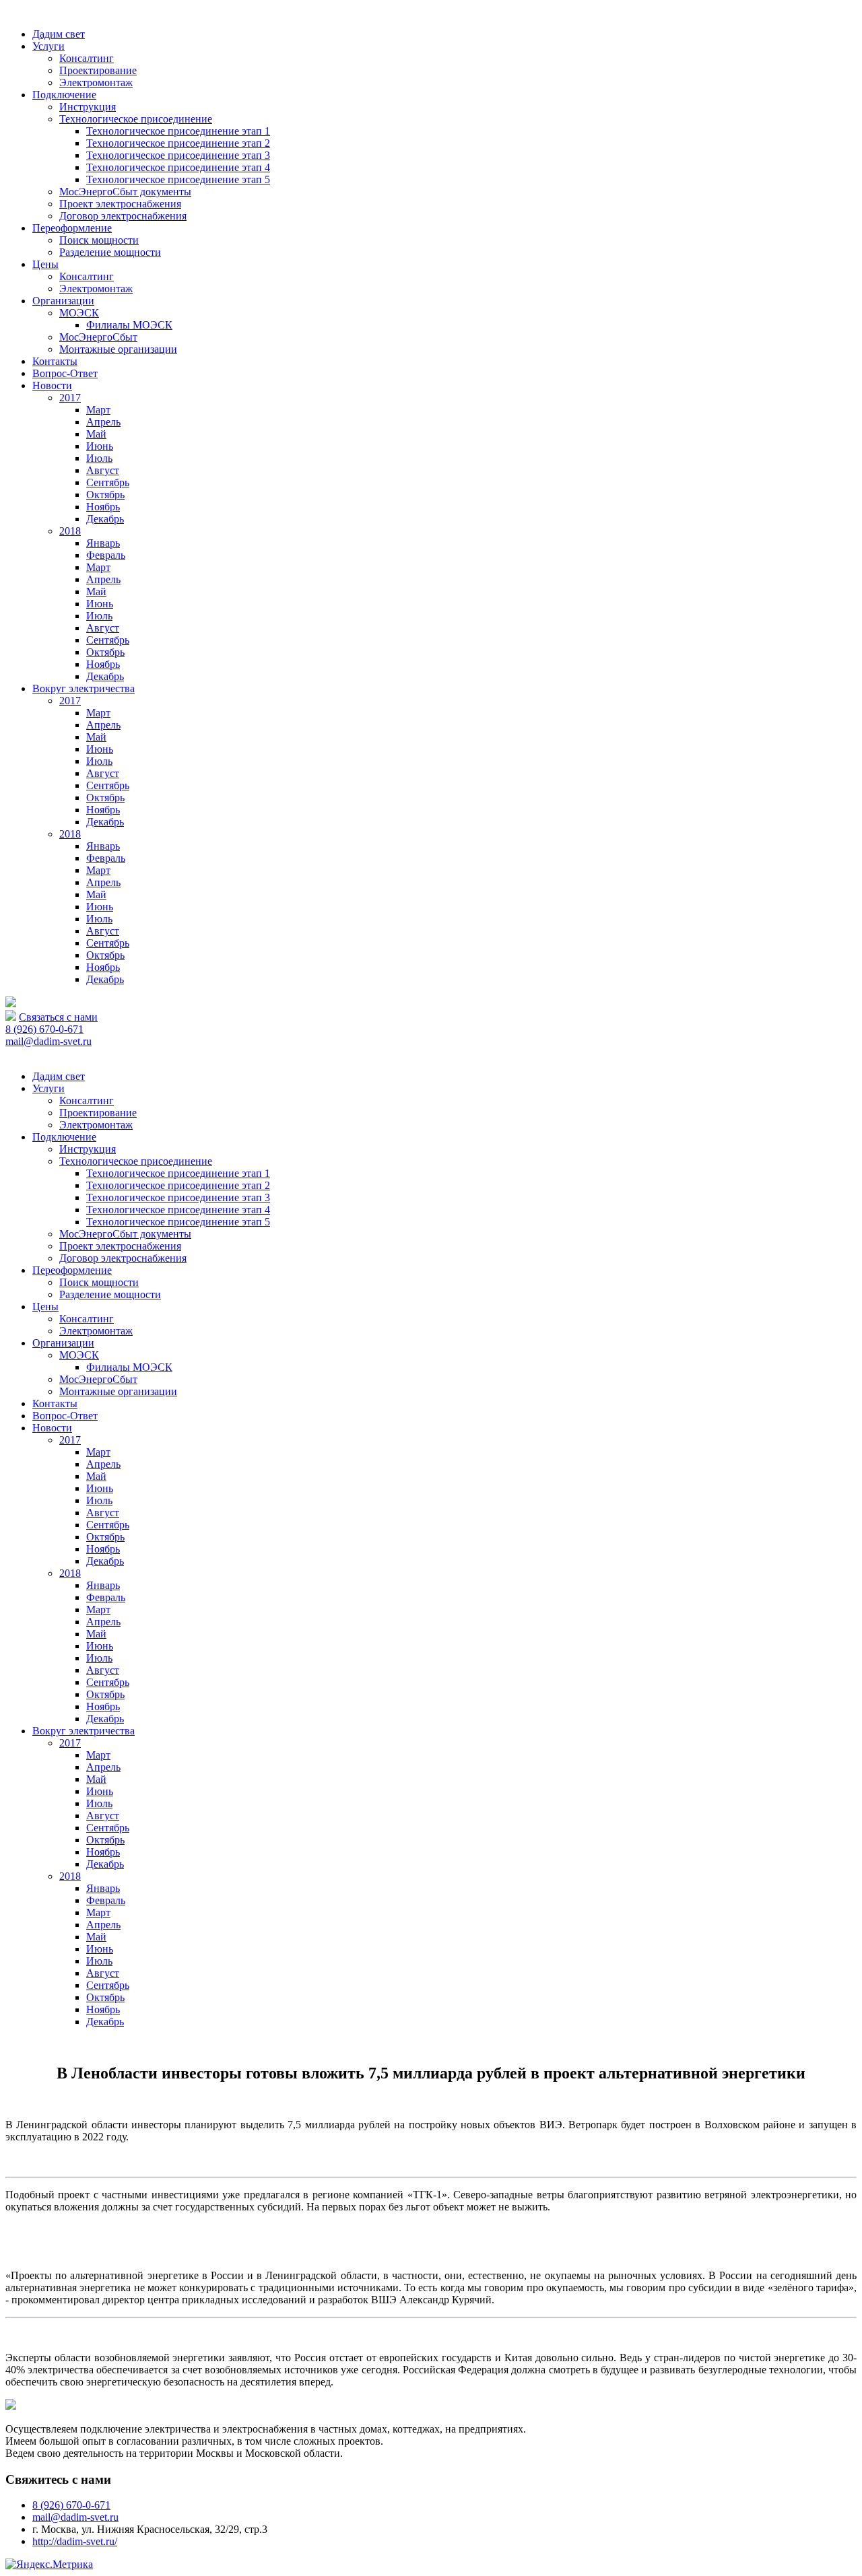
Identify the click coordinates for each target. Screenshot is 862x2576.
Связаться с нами (58, 1017)
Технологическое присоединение (136, 119)
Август (103, 470)
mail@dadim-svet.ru (48, 1041)
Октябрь (105, 495)
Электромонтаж (96, 82)
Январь (103, 543)
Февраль (106, 555)
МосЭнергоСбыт (98, 337)
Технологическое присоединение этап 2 (178, 143)
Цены (45, 264)
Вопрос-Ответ (65, 373)
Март (98, 410)
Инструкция (88, 107)
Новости (52, 385)
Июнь (100, 446)
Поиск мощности (99, 240)
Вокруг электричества (84, 688)
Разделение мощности (110, 252)
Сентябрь (108, 482)
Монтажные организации (118, 349)
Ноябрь (103, 507)
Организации (63, 301)
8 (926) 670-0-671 (44, 1029)
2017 (70, 398)
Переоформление (72, 228)
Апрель (103, 422)
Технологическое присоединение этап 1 (178, 131)
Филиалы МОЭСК (129, 325)
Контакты (55, 361)
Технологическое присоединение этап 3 (178, 155)
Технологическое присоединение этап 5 (178, 179)
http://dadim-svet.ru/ (75, 2541)
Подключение (64, 95)
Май (96, 434)
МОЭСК (79, 313)
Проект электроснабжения (120, 204)
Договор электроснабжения (123, 216)
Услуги (48, 46)
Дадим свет (59, 34)
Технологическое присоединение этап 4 (178, 167)
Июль (99, 458)
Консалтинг (87, 58)
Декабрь (105, 519)
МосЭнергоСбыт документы (125, 192)
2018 (70, 531)
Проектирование (98, 70)
